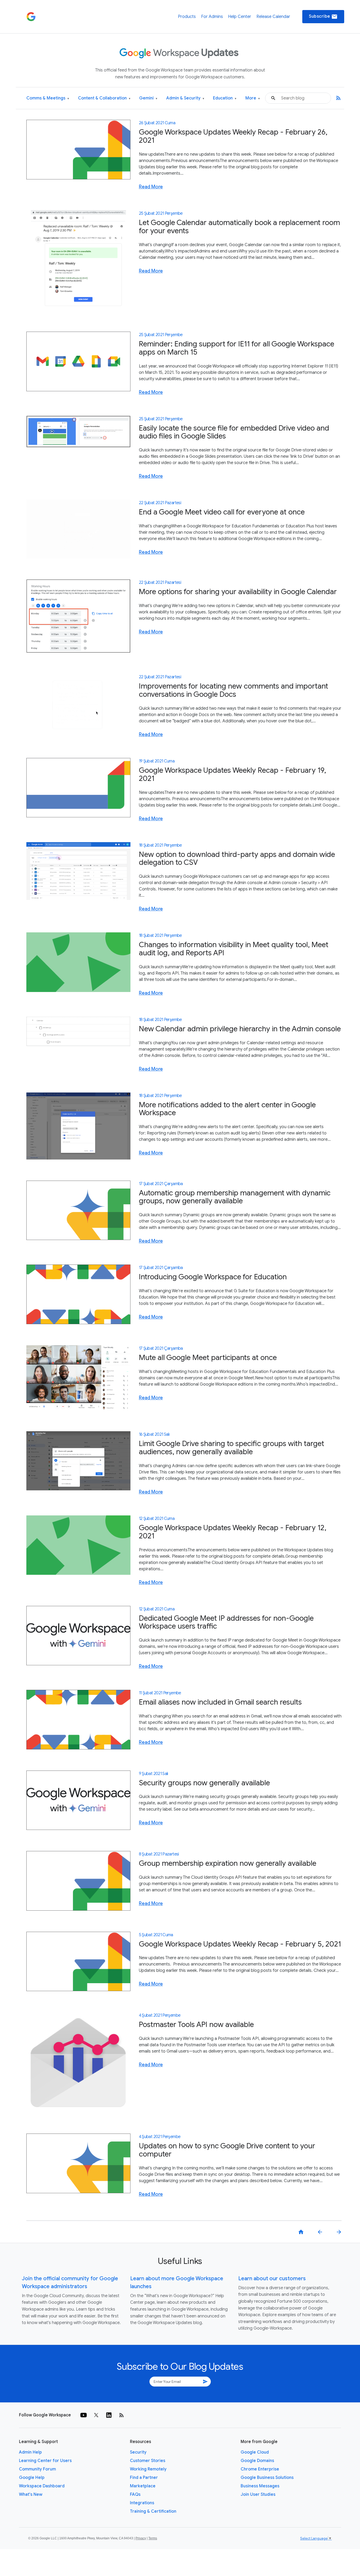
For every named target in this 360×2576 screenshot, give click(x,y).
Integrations (142, 2503)
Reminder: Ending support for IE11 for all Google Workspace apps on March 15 (237, 348)
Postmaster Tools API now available (196, 2024)
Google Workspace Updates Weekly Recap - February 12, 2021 (233, 1532)
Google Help (32, 2478)
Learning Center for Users (45, 2461)
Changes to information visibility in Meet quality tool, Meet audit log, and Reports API (234, 949)
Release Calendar (273, 17)
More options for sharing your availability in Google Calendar (238, 592)
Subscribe (323, 17)
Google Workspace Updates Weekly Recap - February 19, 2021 (232, 774)
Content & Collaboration (104, 98)
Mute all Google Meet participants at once (208, 1358)
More (253, 98)
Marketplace (143, 2486)
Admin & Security (185, 98)
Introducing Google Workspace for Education (213, 1277)
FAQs (135, 2494)
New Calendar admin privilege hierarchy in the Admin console (240, 1029)
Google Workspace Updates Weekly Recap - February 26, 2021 (233, 136)
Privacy (141, 2538)
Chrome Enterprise (260, 2469)
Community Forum (37, 2469)
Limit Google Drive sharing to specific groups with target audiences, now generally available (232, 1448)
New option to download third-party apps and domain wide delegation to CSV (237, 858)
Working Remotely (148, 2469)
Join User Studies (258, 2494)
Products (187, 17)
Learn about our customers (272, 2279)
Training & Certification (153, 2511)
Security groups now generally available (204, 1783)
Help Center (240, 17)
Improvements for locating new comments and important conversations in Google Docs (233, 690)
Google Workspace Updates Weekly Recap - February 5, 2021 (240, 1944)
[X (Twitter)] (96, 2415)
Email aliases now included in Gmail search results (220, 1702)
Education (225, 98)
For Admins (212, 17)
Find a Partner (144, 2478)
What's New (31, 2494)
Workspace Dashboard (42, 2486)
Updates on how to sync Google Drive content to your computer (227, 2150)
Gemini (148, 98)
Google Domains (257, 2461)
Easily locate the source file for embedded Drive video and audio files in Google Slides (234, 432)
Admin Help (30, 2452)
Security (138, 2452)
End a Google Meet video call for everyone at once (222, 512)
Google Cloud (255, 2452)
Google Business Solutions (267, 2478)
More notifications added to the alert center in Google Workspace (227, 1109)
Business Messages (260, 2486)
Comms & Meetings (48, 98)
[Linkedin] (109, 2415)
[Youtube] (84, 2415)
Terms (153, 2538)
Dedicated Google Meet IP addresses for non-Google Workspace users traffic (226, 1622)
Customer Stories (148, 2461)
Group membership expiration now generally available (228, 1863)
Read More (151, 187)
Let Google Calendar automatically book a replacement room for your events (239, 227)
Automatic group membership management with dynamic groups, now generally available (235, 1197)
